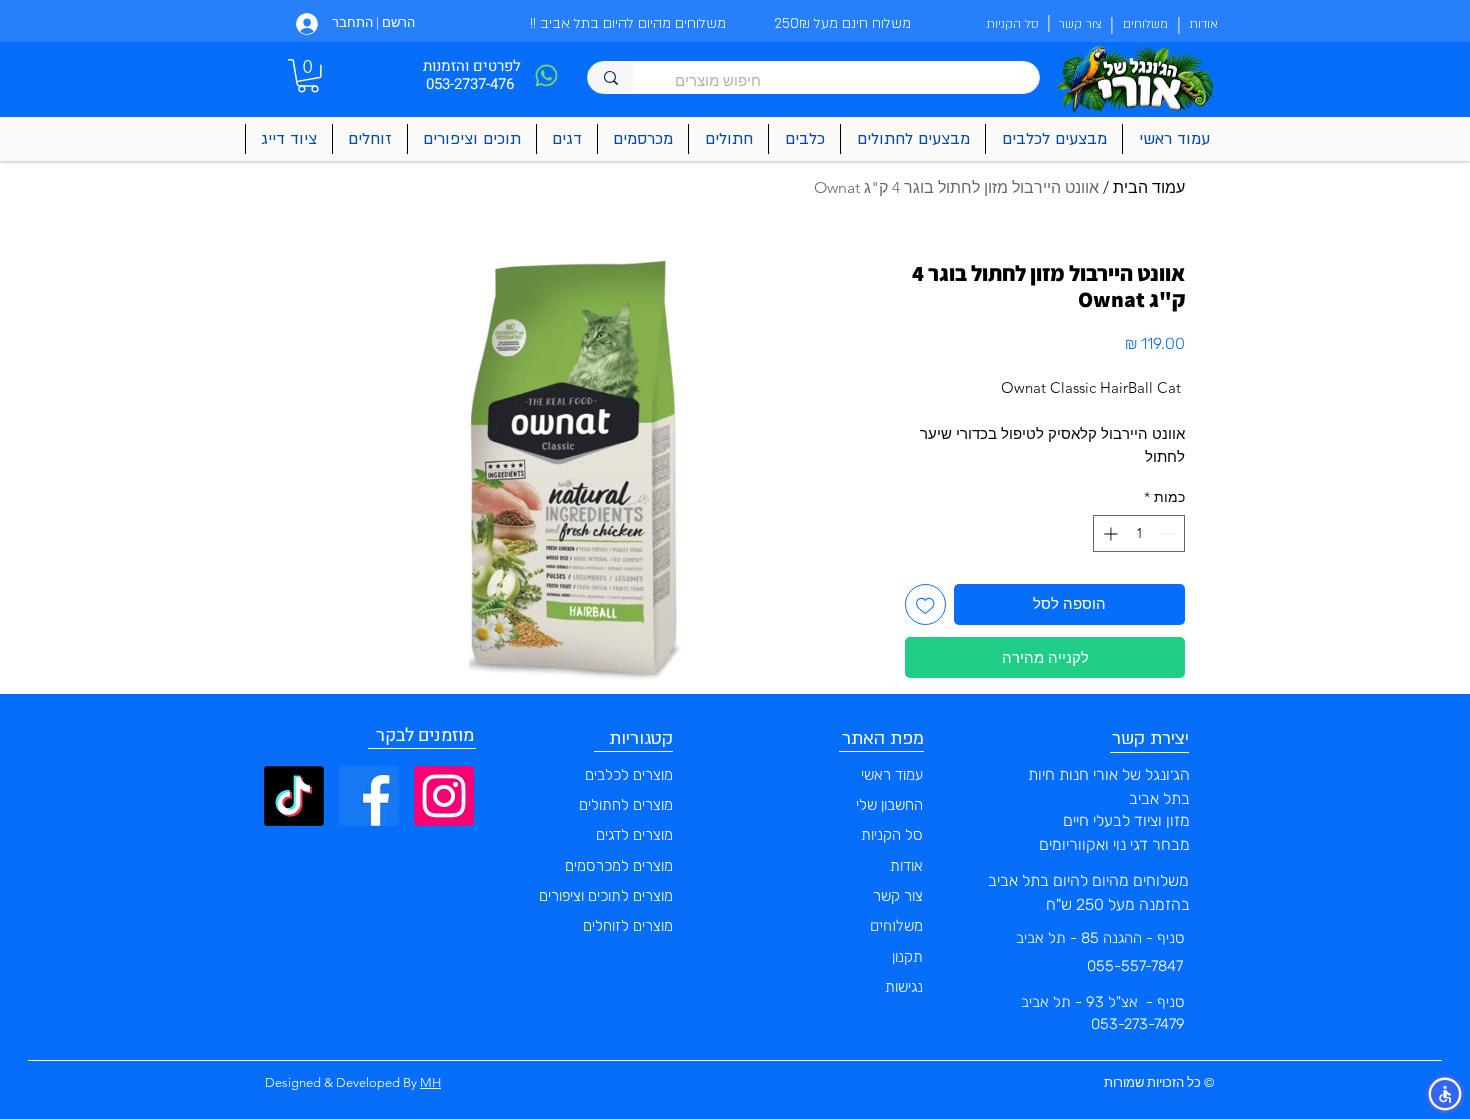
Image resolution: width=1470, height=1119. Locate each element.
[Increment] (1108, 533)
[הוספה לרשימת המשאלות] (925, 604)
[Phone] (546, 75)
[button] (308, 76)
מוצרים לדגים (634, 835)
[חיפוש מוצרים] (610, 77)
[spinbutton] (1139, 533)
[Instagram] (444, 796)
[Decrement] (1169, 533)
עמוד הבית (1149, 187)
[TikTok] (294, 796)
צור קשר (898, 896)
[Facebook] (369, 796)
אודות (906, 866)
